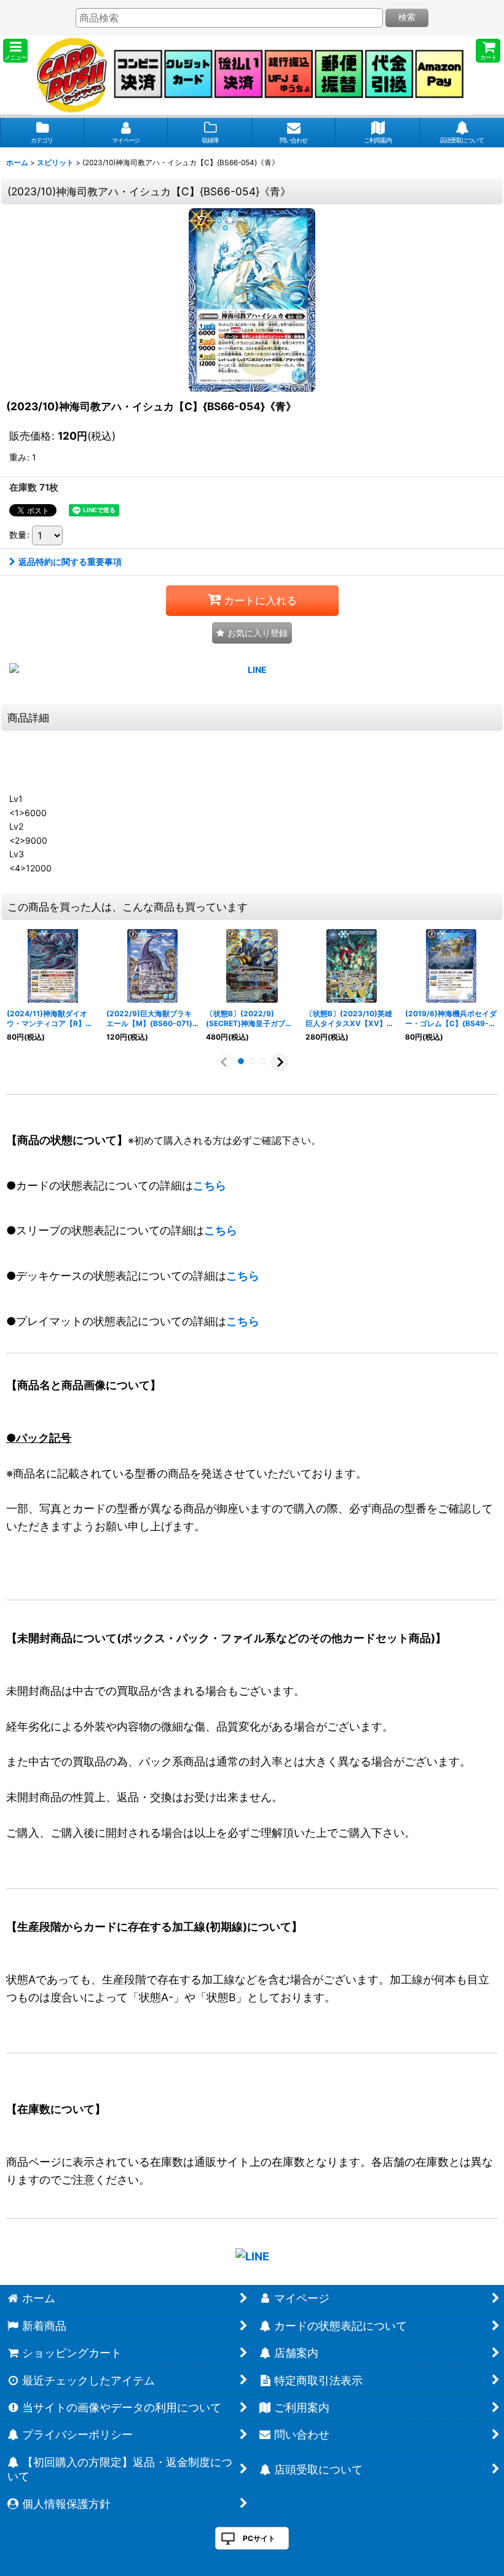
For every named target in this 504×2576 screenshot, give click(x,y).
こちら (210, 1185)
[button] (15, 51)
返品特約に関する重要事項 (70, 562)
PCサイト (259, 2538)
